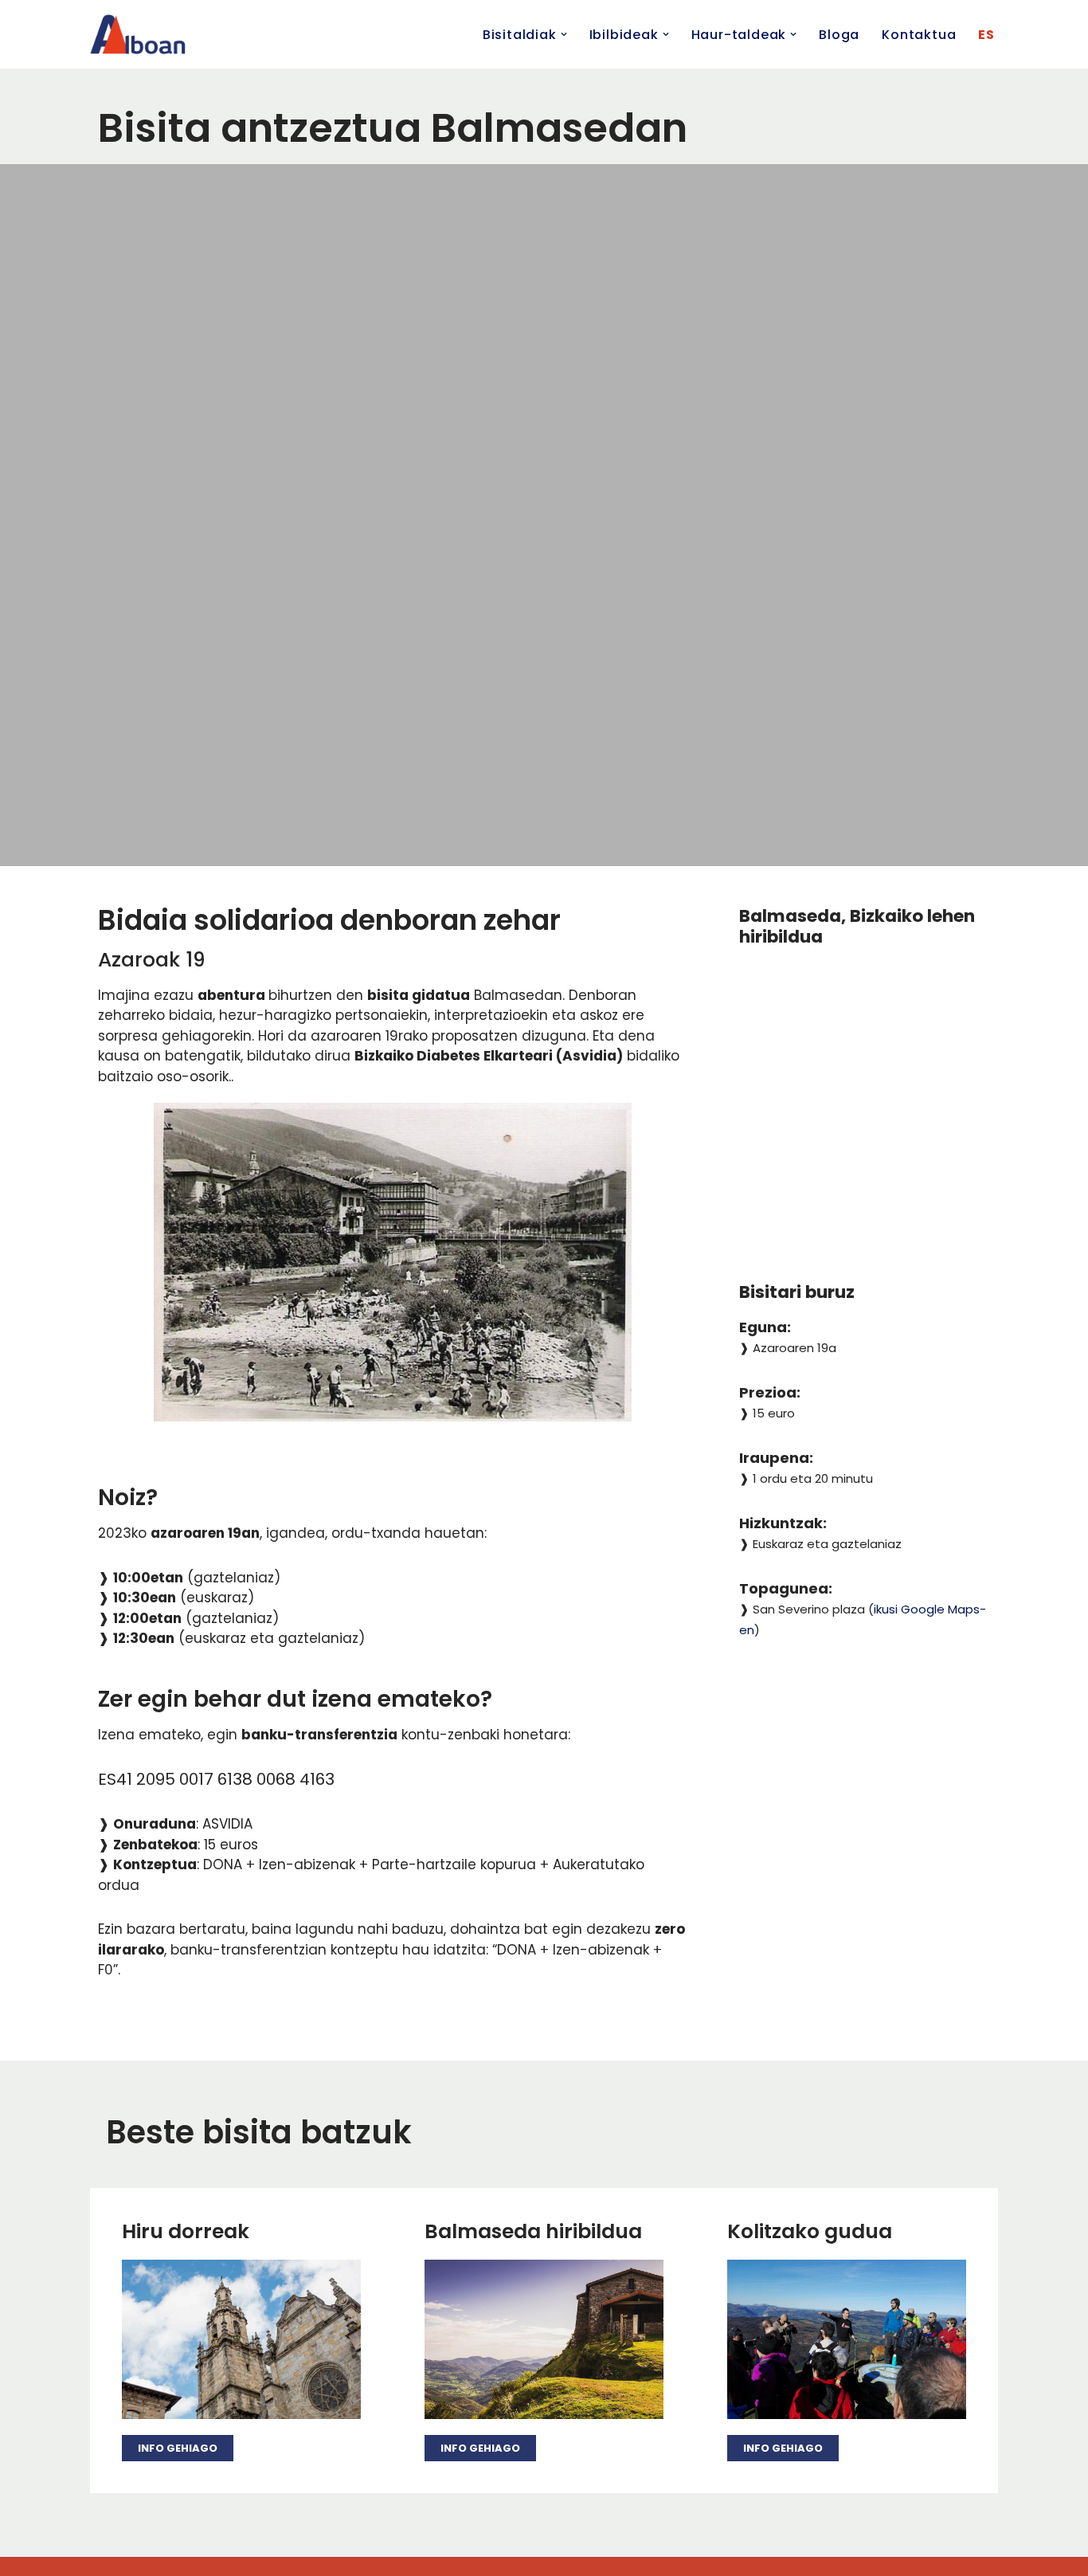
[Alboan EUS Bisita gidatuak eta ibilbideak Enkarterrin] (138, 34)
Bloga (839, 35)
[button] (564, 34)
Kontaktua (919, 35)
